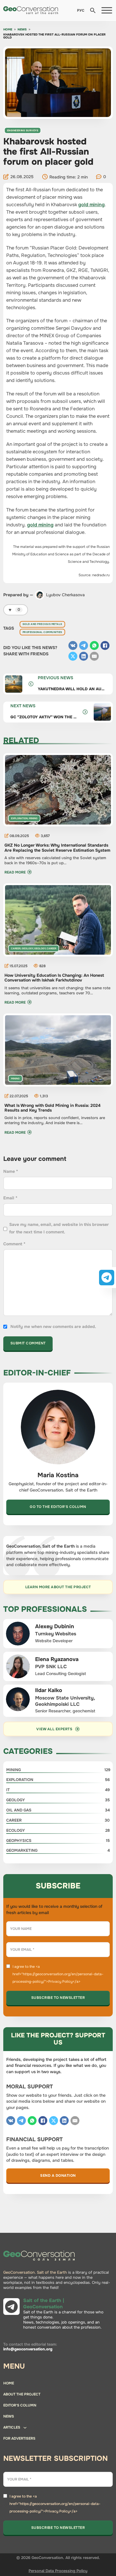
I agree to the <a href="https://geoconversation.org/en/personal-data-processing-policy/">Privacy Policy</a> (58, 1974)
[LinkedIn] (84, 656)
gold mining (91, 205)
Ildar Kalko (49, 1690)
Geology (27, 948)
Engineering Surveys (23, 130)
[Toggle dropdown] (25, 2429)
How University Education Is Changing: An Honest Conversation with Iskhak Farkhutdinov (54, 978)
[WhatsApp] (94, 645)
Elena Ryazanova (57, 1659)
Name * (11, 1171)
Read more (15, 872)
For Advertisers (19, 2438)
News (22, 30)
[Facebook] (105, 645)
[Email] (94, 656)
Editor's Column (20, 2405)
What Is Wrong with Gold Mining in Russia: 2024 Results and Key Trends (52, 1108)
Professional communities (42, 632)
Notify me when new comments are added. (53, 1326)
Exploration (19, 818)
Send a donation (58, 2176)
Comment (14, 1244)
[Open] (107, 10)
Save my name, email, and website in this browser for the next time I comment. (59, 1228)
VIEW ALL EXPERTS (54, 1729)
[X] (73, 656)
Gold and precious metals (42, 624)
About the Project (22, 2394)
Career (16, 948)
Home (8, 30)
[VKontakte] (73, 645)
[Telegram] (84, 645)
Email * (10, 1198)
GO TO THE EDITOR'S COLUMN (58, 1507)
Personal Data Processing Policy (58, 2571)
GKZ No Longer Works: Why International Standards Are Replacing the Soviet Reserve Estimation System (57, 848)
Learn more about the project (58, 1587)
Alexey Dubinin (55, 1626)
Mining (33, 818)
